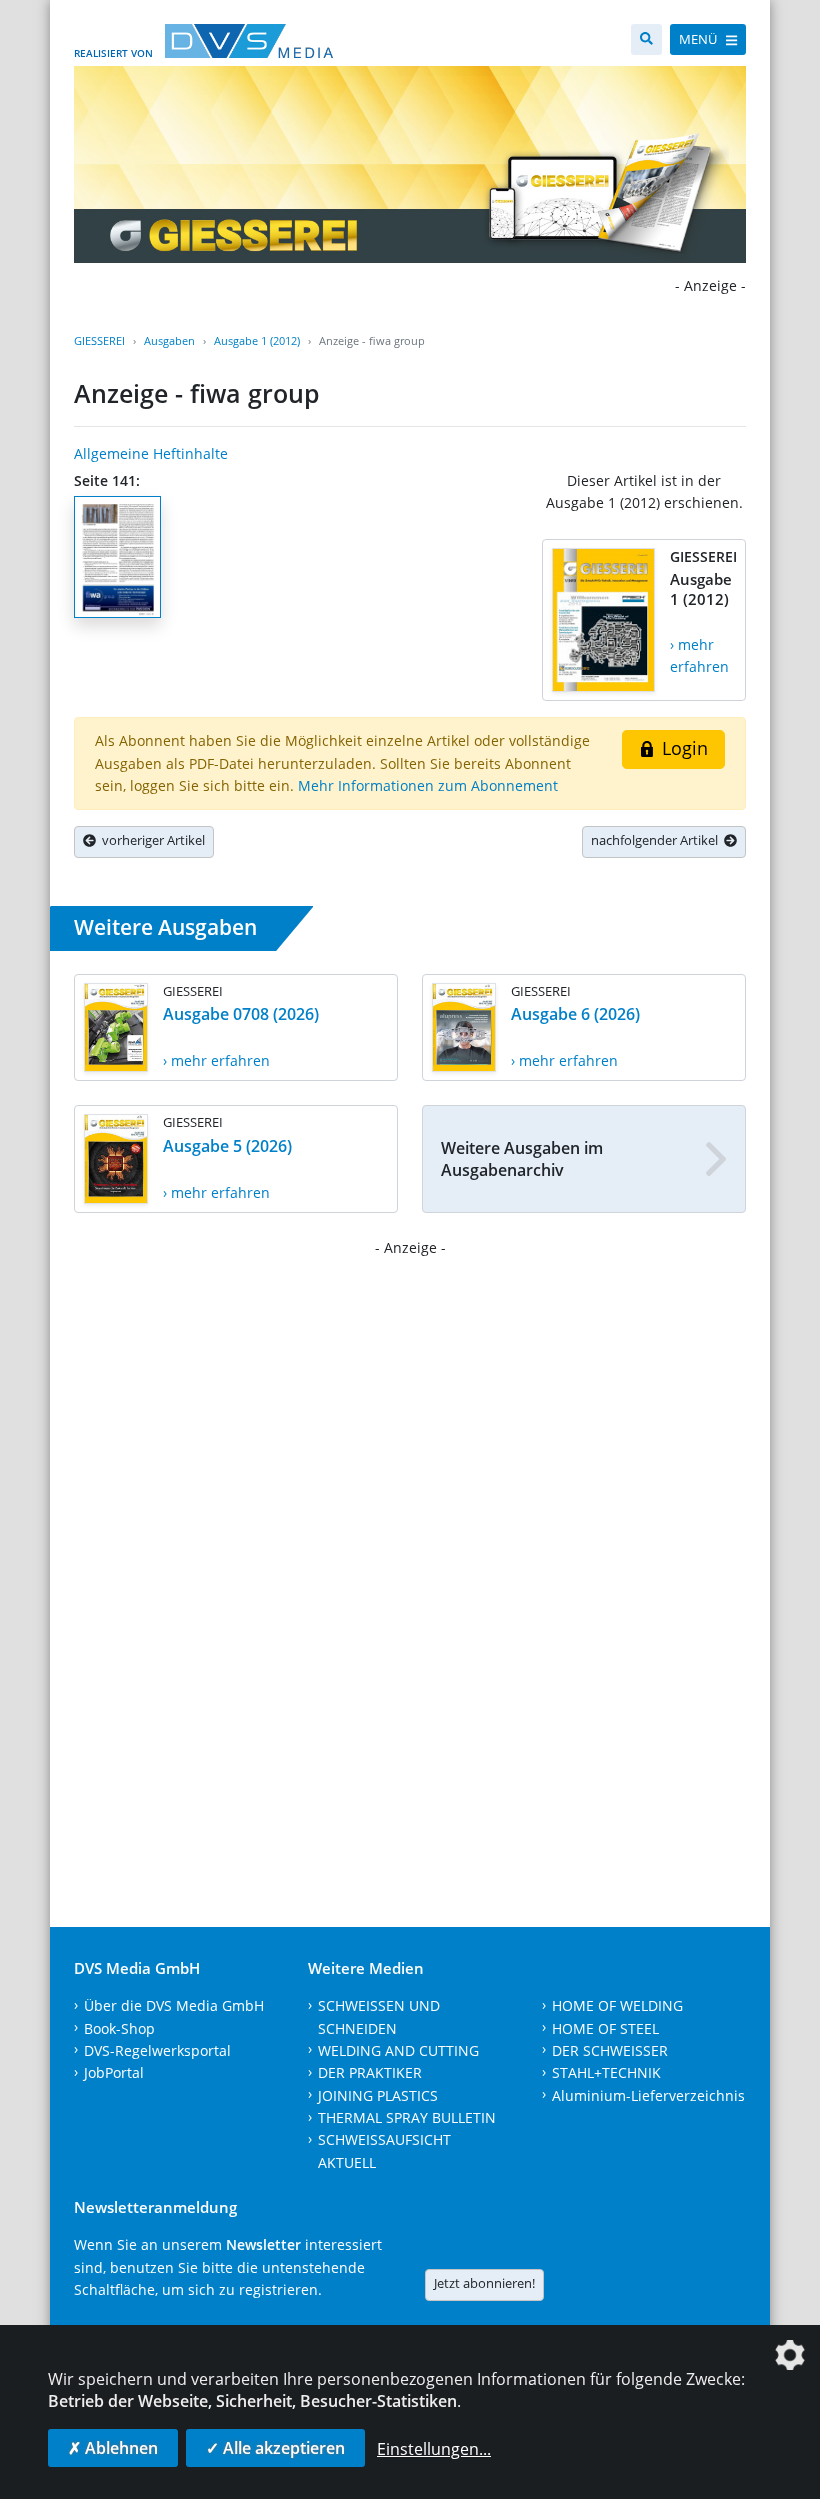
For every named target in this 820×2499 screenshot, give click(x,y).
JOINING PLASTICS (378, 2095)
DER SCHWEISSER (610, 2050)
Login (682, 748)
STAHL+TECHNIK (606, 2072)
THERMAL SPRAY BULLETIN (407, 2117)
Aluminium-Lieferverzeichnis (648, 2095)
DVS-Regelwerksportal (157, 2050)
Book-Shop (119, 2028)
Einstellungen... (434, 2449)
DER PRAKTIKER (370, 2072)
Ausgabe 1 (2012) (257, 340)
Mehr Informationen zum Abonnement (428, 785)
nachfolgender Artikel (657, 840)
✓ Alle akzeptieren (275, 2448)
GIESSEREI (99, 340)
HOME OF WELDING (617, 2005)
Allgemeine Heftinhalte (151, 453)
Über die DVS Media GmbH (174, 2005)
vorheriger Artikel (150, 840)
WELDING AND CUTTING (398, 2050)
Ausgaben (169, 340)
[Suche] (646, 39)
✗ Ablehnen (113, 2448)
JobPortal (114, 2072)
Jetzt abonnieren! (484, 2283)
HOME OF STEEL (605, 2028)
